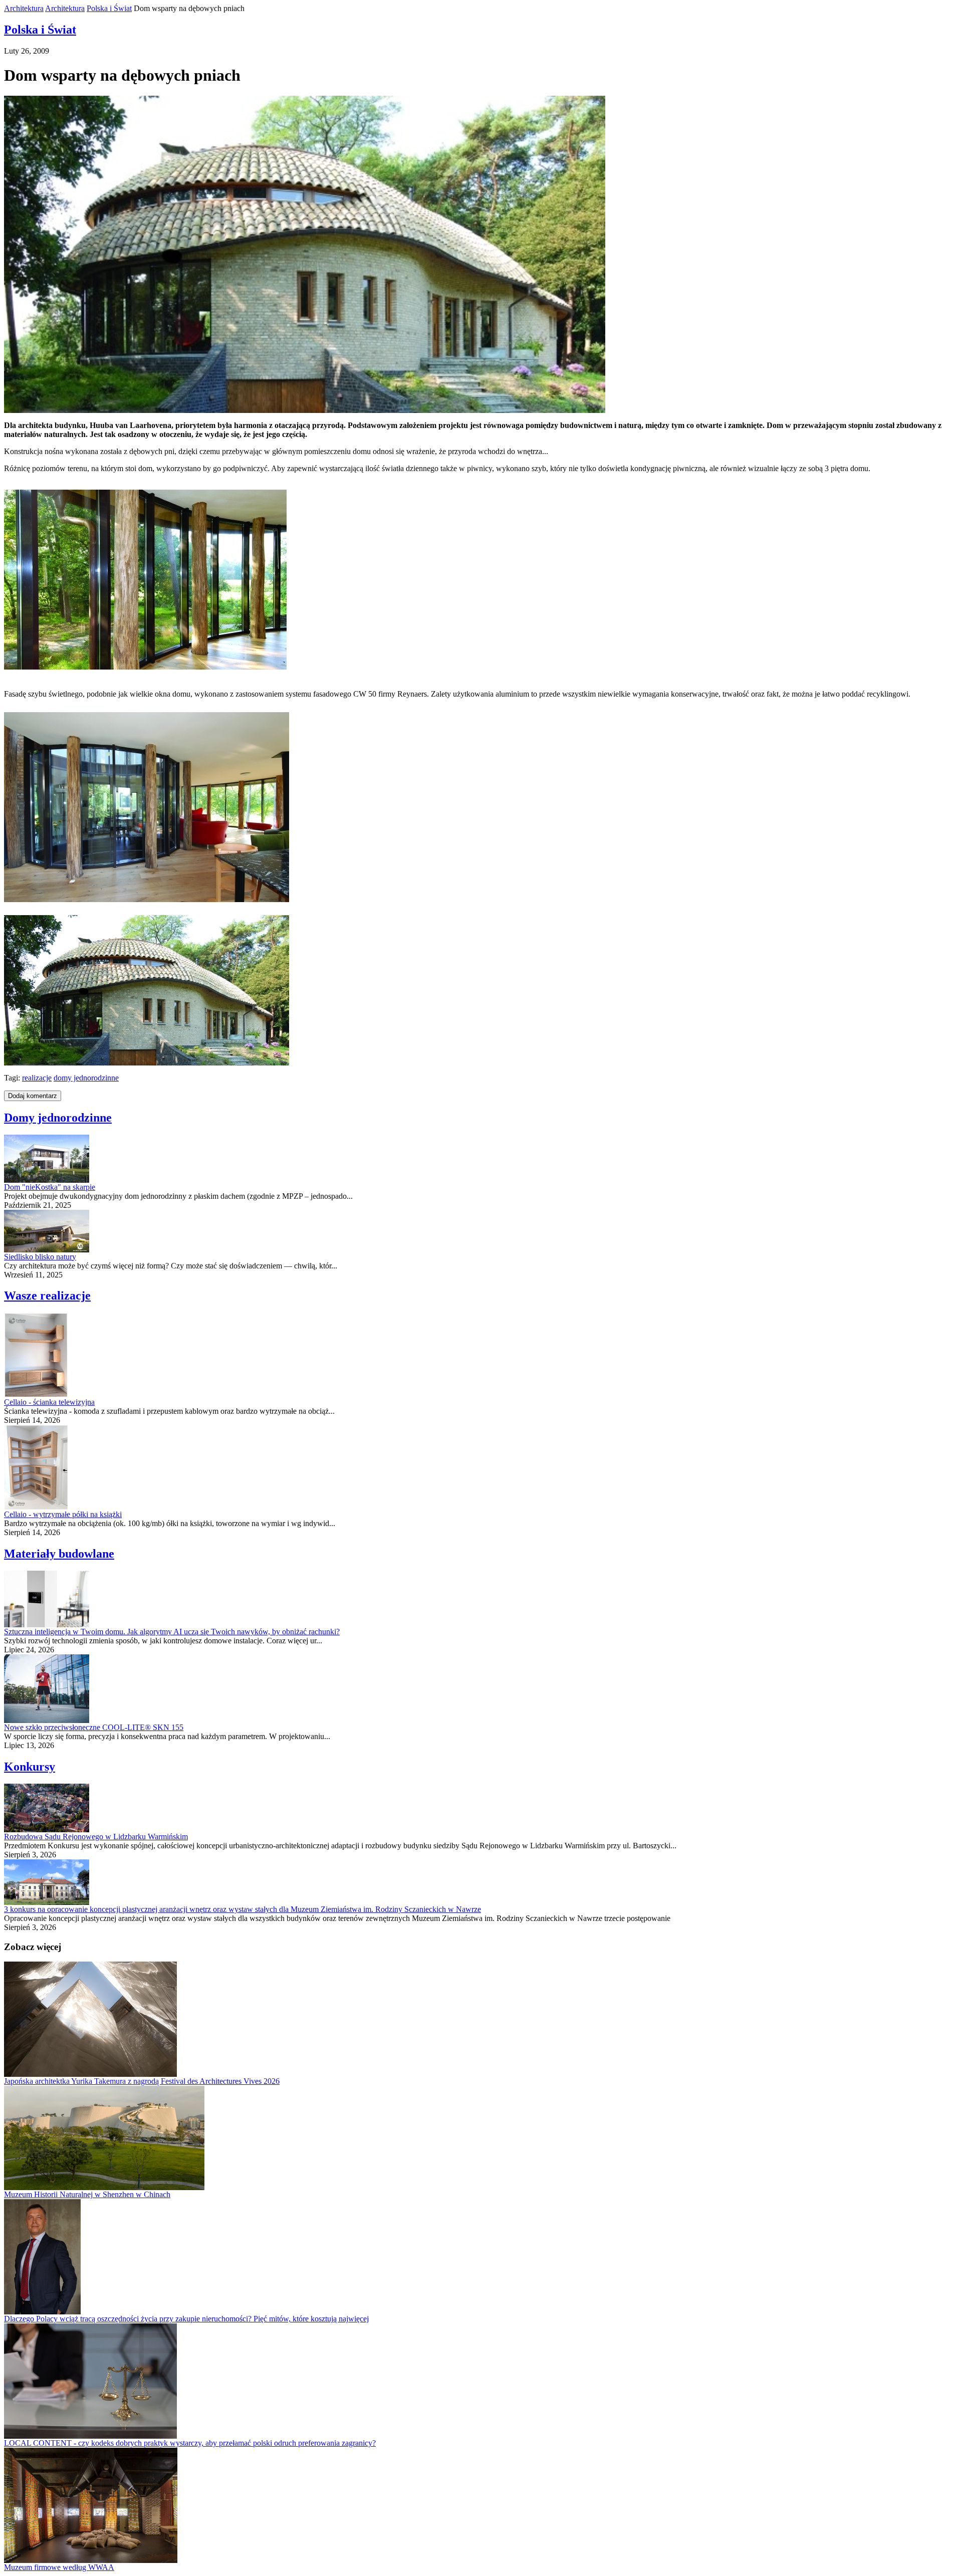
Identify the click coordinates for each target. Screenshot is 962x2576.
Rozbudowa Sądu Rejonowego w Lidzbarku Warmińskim (96, 1837)
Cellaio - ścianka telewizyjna (49, 1402)
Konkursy (30, 1767)
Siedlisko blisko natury (40, 1257)
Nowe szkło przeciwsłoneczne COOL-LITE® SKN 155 (94, 1727)
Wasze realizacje (47, 1296)
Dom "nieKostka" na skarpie (50, 1187)
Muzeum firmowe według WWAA (59, 2567)
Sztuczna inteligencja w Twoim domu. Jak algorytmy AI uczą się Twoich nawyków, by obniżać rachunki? (172, 1632)
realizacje (37, 1078)
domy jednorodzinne (86, 1078)
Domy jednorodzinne (58, 1118)
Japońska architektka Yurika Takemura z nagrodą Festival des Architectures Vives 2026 (142, 2081)
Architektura (24, 8)
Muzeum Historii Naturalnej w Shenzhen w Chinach (87, 2194)
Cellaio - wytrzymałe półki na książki (63, 1514)
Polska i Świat (109, 8)
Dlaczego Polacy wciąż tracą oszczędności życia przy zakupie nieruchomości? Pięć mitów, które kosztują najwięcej (186, 2319)
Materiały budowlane (59, 1554)
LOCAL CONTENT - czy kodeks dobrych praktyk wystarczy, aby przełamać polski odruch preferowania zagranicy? (190, 2443)
